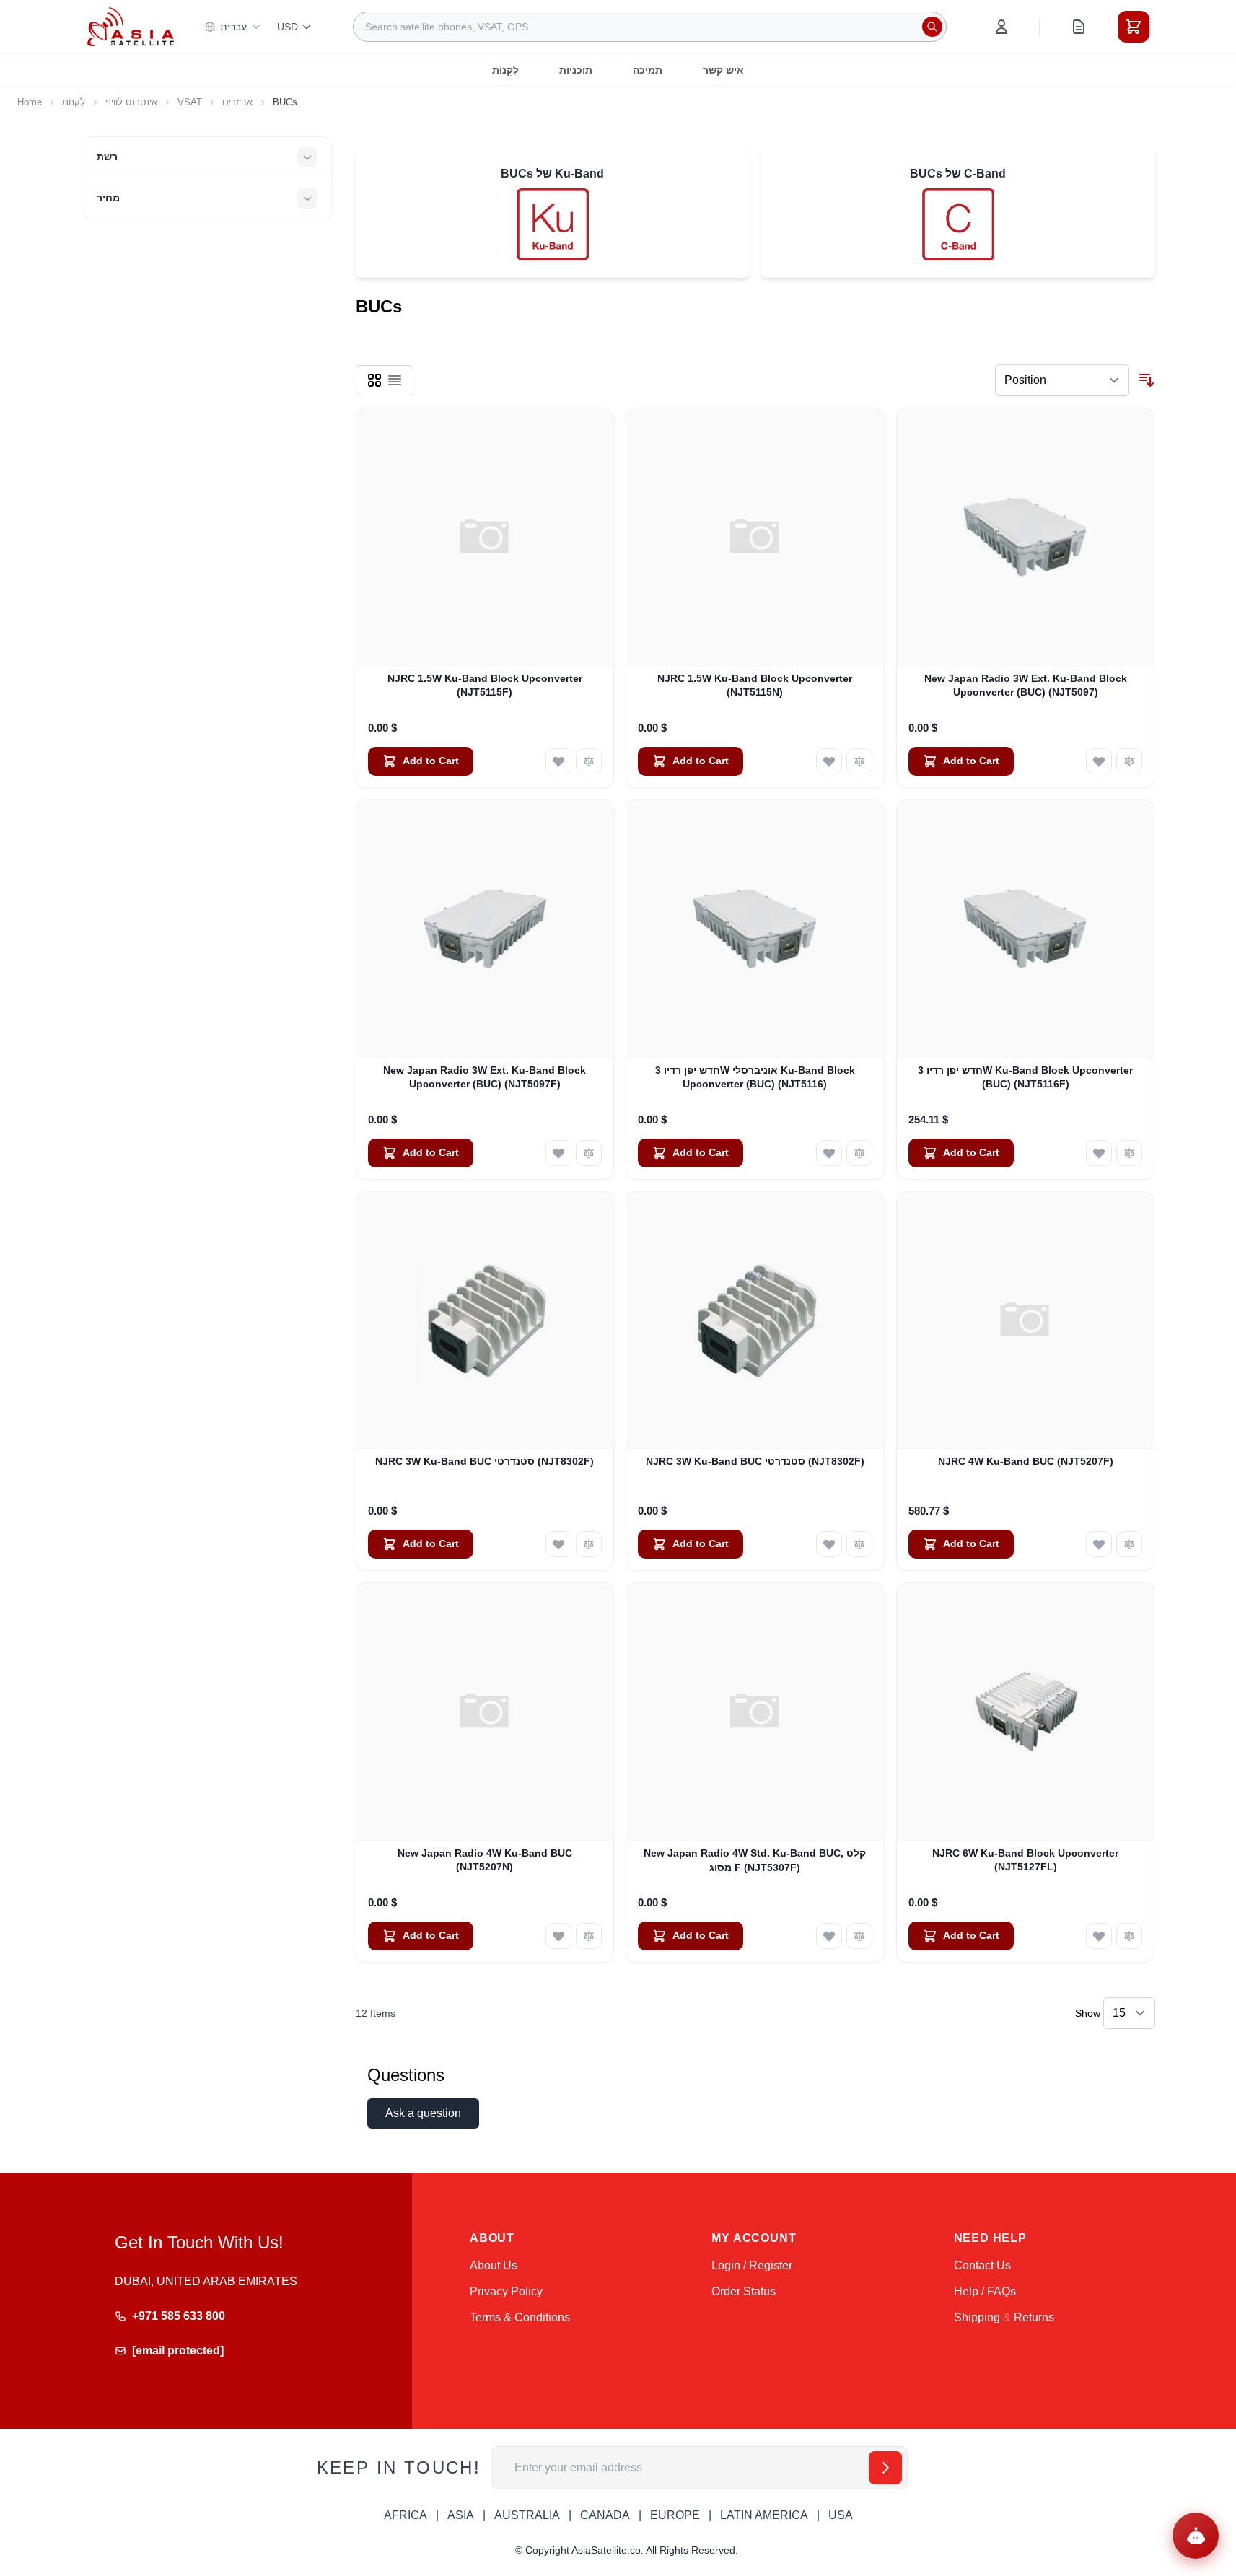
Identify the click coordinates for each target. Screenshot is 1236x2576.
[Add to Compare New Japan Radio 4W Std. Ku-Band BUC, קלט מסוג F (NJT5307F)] (859, 1936)
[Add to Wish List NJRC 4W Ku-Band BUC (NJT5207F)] (1099, 1544)
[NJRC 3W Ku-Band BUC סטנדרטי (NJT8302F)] (485, 1321)
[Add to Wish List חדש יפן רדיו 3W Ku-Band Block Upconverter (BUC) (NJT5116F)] (1099, 1153)
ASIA (461, 2515)
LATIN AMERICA (764, 2515)
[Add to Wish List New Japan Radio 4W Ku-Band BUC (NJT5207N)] (558, 1936)
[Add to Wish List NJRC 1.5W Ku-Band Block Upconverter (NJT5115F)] (558, 761)
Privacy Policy (506, 2291)
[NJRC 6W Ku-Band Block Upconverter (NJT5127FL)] (1026, 1712)
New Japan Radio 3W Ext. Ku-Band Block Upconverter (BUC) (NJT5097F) (485, 1077)
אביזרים (237, 102)
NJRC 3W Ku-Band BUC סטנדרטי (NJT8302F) (485, 1461)
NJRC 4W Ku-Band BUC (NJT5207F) (1026, 1461)
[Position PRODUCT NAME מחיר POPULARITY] (1062, 380)
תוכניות (576, 70)
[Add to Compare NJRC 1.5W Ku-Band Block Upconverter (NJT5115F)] (589, 761)
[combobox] (650, 27)
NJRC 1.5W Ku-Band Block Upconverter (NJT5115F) (485, 685)
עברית (233, 27)
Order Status (744, 2291)
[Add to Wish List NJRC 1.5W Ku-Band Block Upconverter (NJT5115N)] (829, 761)
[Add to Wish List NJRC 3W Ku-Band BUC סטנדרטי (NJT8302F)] (558, 1544)
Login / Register (752, 2265)
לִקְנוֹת (505, 70)
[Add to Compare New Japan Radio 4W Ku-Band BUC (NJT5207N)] (589, 1936)
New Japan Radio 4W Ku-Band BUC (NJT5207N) (485, 1860)
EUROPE (675, 2515)
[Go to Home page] (131, 26)
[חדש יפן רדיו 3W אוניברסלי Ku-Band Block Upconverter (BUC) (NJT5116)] (755, 929)
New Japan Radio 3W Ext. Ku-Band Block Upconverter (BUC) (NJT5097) (1026, 685)
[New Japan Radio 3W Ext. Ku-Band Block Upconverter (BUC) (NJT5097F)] (485, 929)
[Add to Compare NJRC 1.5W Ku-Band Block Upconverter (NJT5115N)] (859, 761)
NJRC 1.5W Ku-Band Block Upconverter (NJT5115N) (755, 685)
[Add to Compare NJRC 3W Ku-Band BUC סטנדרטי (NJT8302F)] (589, 1544)
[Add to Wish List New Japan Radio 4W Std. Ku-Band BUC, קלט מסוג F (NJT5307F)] (829, 1936)
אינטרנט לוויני (131, 102)
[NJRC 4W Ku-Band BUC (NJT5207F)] (1026, 1321)
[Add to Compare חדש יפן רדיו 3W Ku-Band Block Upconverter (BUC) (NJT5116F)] (1129, 1153)
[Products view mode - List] (395, 380)
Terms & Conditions (520, 2317)
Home (30, 102)
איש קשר (723, 70)
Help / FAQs (985, 2291)
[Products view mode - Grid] (374, 380)
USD (288, 27)
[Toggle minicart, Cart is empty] (1134, 27)
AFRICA (406, 2515)
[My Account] (1001, 27)
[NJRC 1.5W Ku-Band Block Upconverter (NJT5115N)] (755, 537)
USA (841, 2515)
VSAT (190, 102)
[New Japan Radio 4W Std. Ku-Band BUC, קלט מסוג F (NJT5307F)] (755, 1712)
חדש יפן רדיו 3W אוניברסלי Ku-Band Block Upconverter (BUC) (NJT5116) (755, 1077)
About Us (494, 2265)
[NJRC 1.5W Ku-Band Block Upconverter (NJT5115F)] (485, 537)
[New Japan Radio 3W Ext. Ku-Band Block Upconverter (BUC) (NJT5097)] (1026, 537)
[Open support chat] (1196, 2536)
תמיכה (648, 70)
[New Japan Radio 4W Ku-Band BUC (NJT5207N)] (485, 1712)
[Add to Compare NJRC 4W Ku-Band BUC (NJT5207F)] (1129, 1544)
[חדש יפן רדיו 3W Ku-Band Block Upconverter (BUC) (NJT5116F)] (1026, 929)
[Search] (932, 27)
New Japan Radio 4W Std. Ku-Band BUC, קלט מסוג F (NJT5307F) (755, 1860)
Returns (1034, 2317)
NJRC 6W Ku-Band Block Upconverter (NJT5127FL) (1025, 1860)
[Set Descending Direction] (1147, 380)
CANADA (605, 2515)
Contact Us (982, 2265)
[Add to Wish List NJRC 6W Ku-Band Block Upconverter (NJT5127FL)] (1099, 1936)
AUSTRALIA (527, 2515)
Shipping (977, 2317)
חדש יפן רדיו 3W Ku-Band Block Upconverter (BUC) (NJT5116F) (1025, 1077)
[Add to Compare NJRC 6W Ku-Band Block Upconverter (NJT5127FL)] (1129, 1936)
